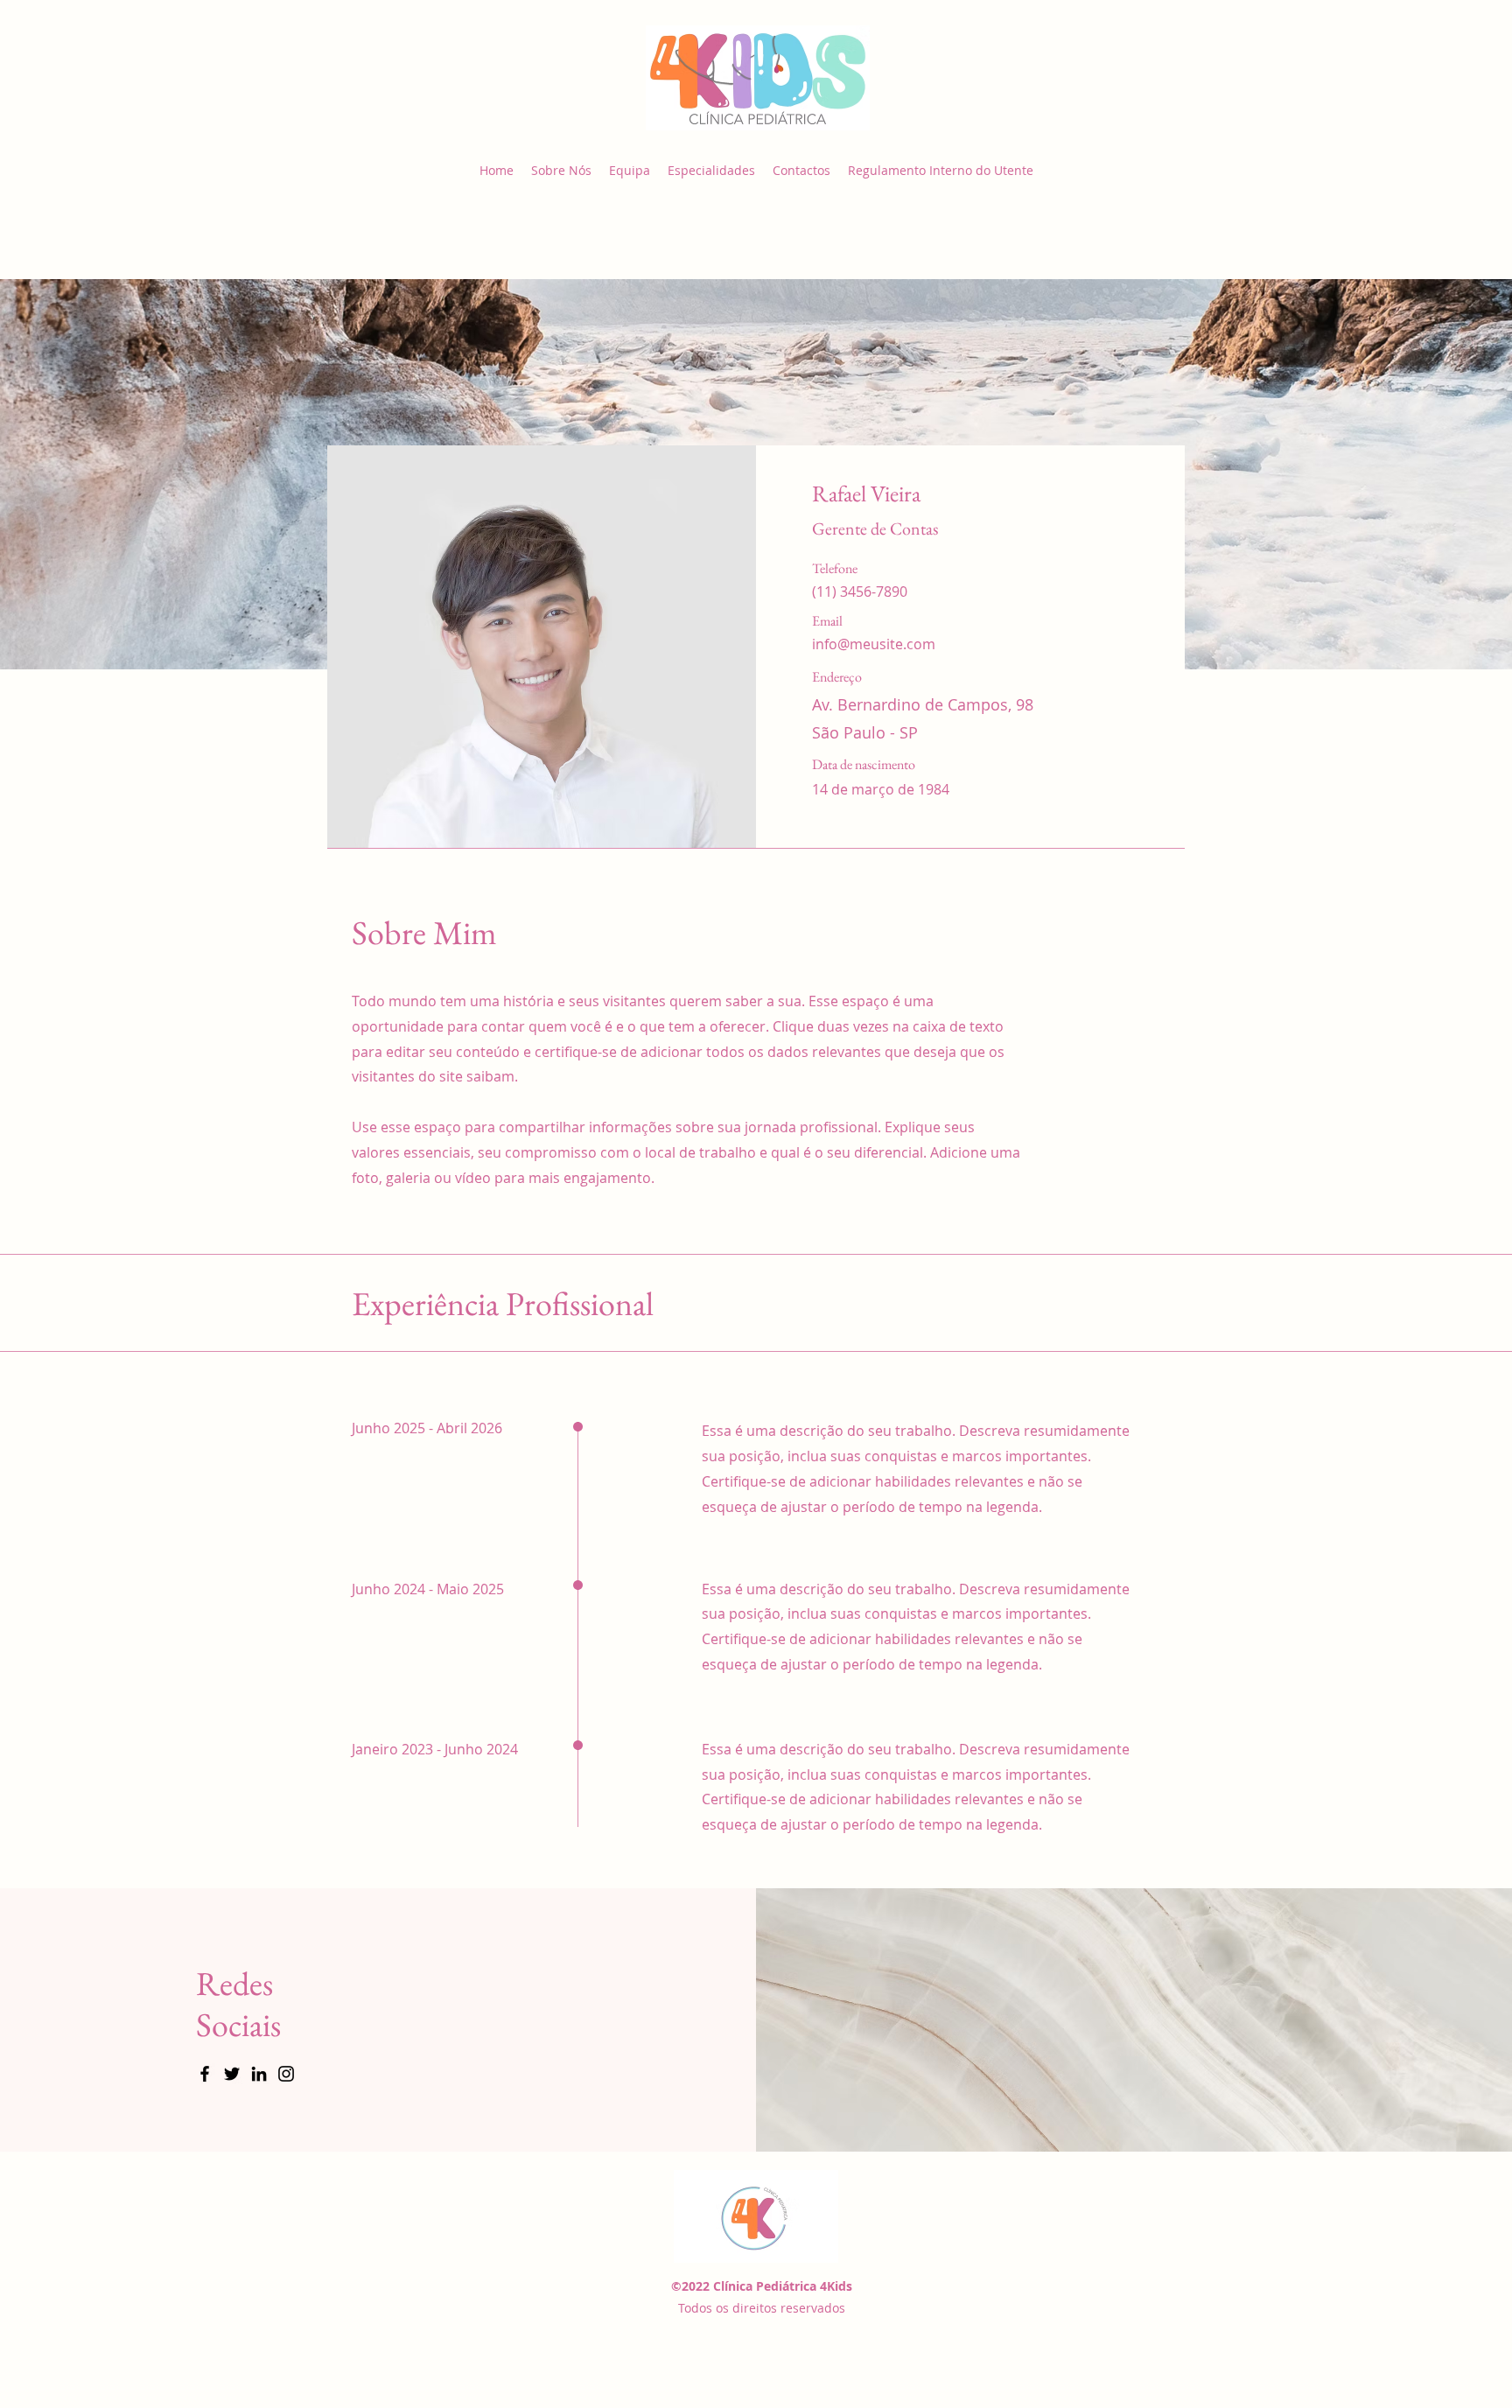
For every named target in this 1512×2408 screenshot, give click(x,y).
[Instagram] (286, 2074)
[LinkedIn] (259, 2074)
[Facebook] (205, 2074)
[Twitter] (232, 2074)
